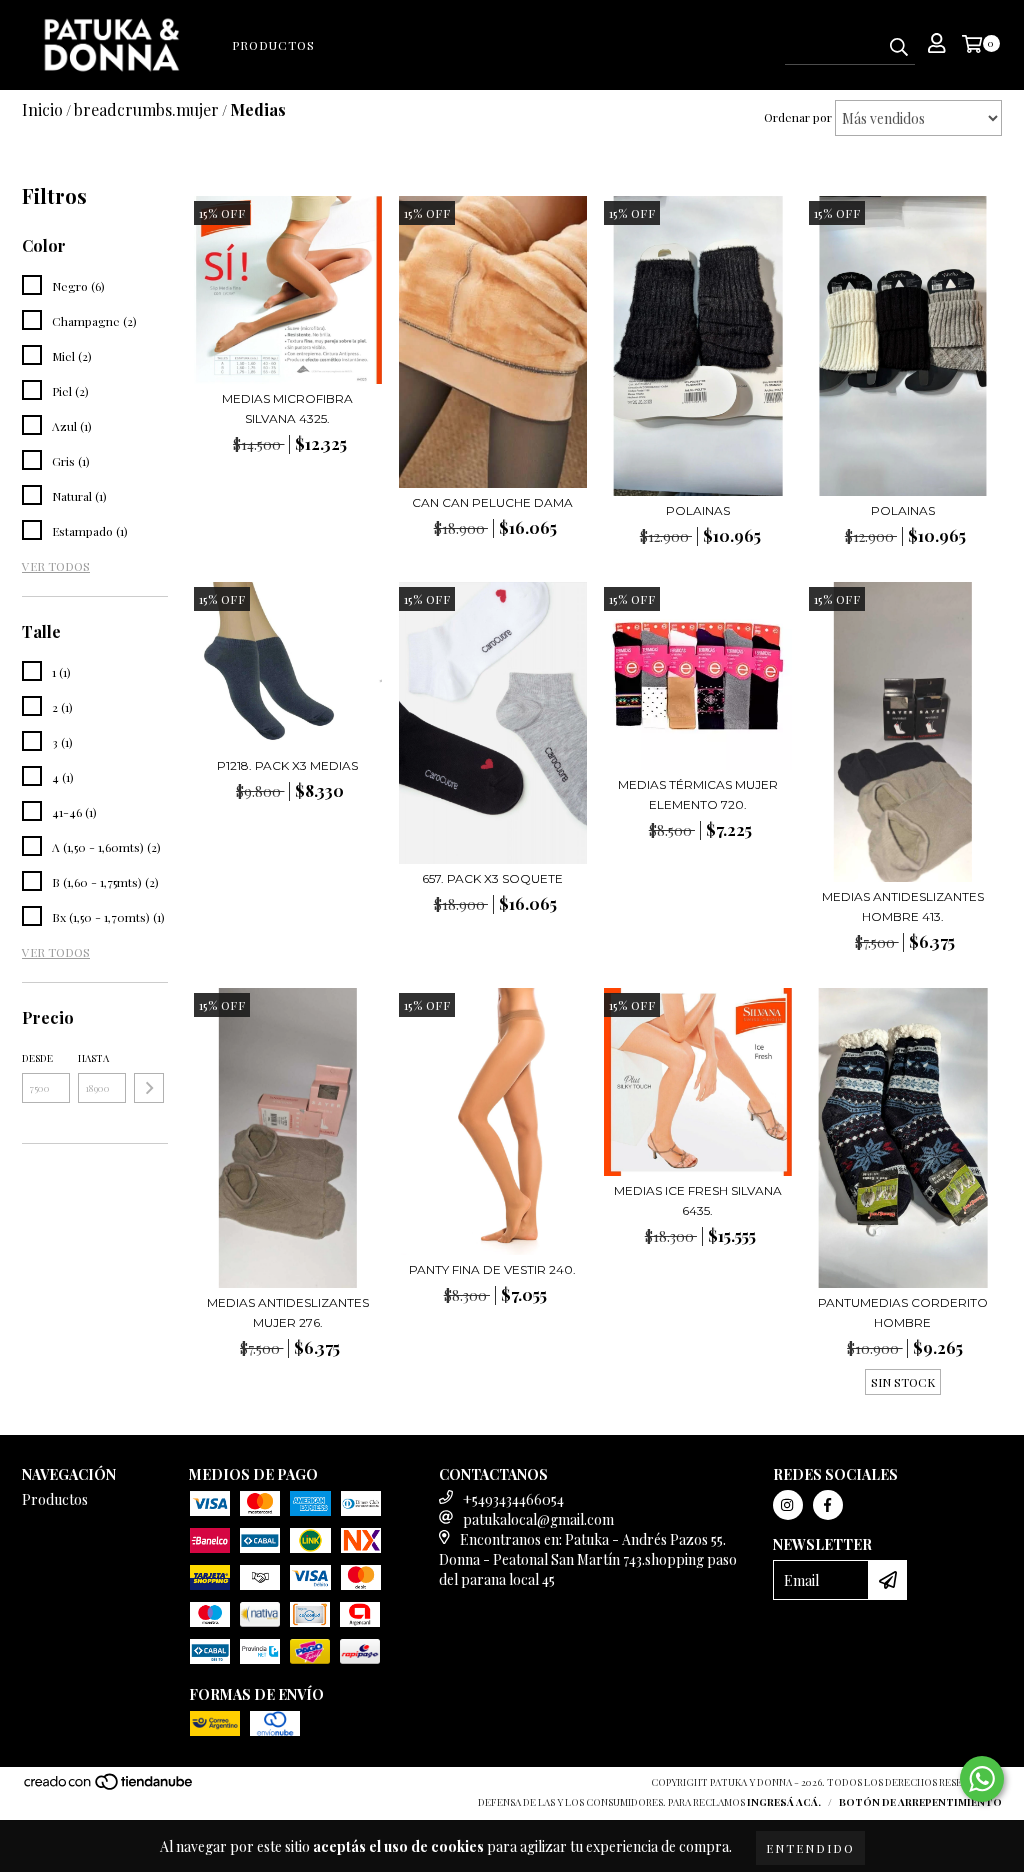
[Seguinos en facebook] (828, 1505)
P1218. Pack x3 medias (287, 765)
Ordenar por (798, 117)
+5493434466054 (513, 1499)
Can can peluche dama (492, 502)
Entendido (810, 1848)
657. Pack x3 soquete (492, 878)
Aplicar (149, 1088)
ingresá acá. (784, 1802)
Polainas (698, 510)
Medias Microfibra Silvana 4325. (287, 408)
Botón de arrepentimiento (920, 1802)
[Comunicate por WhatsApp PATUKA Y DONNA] (982, 1779)
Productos (273, 45)
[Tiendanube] (109, 1787)
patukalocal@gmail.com (538, 1519)
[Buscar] (899, 47)
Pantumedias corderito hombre (903, 1312)
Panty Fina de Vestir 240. (492, 1269)
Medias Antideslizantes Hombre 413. (903, 906)
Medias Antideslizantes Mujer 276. (288, 1312)
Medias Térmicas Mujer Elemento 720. (698, 794)
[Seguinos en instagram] (788, 1505)
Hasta (93, 1058)
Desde (37, 1058)
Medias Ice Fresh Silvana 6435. (698, 1200)
